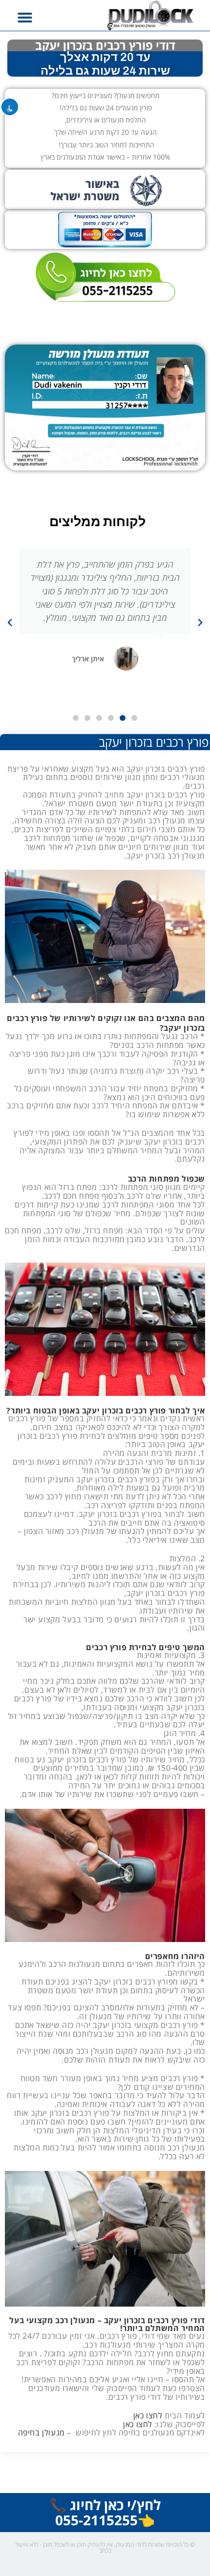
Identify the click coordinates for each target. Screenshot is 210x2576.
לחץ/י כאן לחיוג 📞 (105, 2505)
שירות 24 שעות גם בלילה (105, 71)
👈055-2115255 (105, 2520)
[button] (25, 18)
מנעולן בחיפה (42, 2433)
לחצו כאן (148, 2415)
